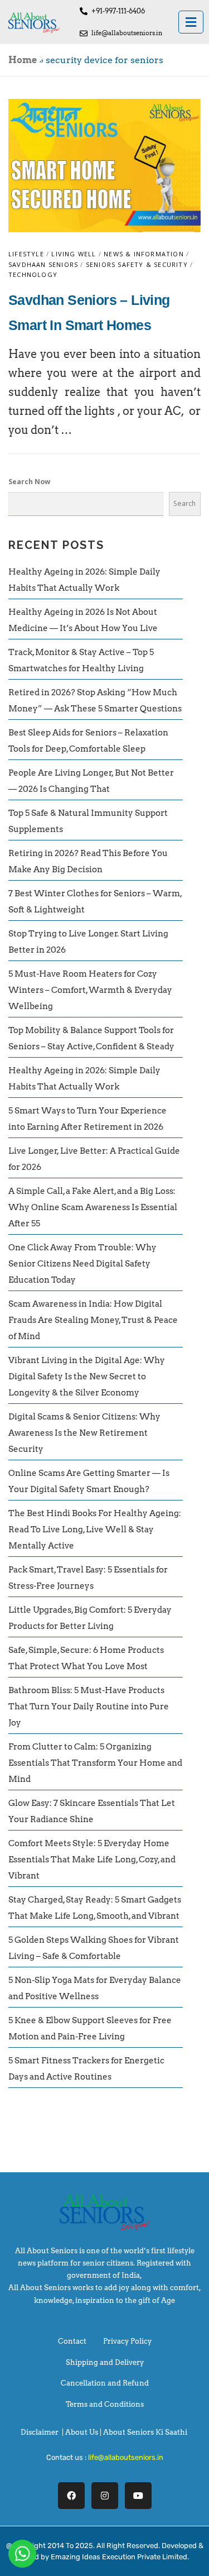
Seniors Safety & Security (137, 264)
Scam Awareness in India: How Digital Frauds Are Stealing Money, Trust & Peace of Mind (93, 1320)
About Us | (84, 2432)
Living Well (74, 254)
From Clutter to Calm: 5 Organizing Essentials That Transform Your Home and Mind (95, 1763)
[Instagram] (105, 2496)
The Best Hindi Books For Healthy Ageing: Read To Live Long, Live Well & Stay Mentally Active (95, 1530)
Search (184, 503)
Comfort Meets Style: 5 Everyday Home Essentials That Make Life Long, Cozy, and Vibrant (92, 1860)
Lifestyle (26, 254)
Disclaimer (40, 2432)
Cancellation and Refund (105, 2383)
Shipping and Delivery (105, 2362)
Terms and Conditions (105, 2404)
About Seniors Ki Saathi (145, 2432)
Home (23, 60)
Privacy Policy (127, 2341)
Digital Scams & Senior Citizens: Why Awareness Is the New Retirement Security (84, 1433)
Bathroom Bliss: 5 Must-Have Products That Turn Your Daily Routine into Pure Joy (89, 1707)
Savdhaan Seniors (43, 264)
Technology (33, 274)
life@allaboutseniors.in (126, 2457)
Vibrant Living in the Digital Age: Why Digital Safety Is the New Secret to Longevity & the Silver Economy (87, 1377)
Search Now (29, 482)
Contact (72, 2341)
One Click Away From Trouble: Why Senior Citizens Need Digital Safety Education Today (82, 1264)
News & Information (144, 254)
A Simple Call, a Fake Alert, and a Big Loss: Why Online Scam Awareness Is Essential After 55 (93, 1207)
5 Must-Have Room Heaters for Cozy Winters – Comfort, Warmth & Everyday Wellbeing (90, 990)
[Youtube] (138, 2496)
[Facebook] (71, 2496)
